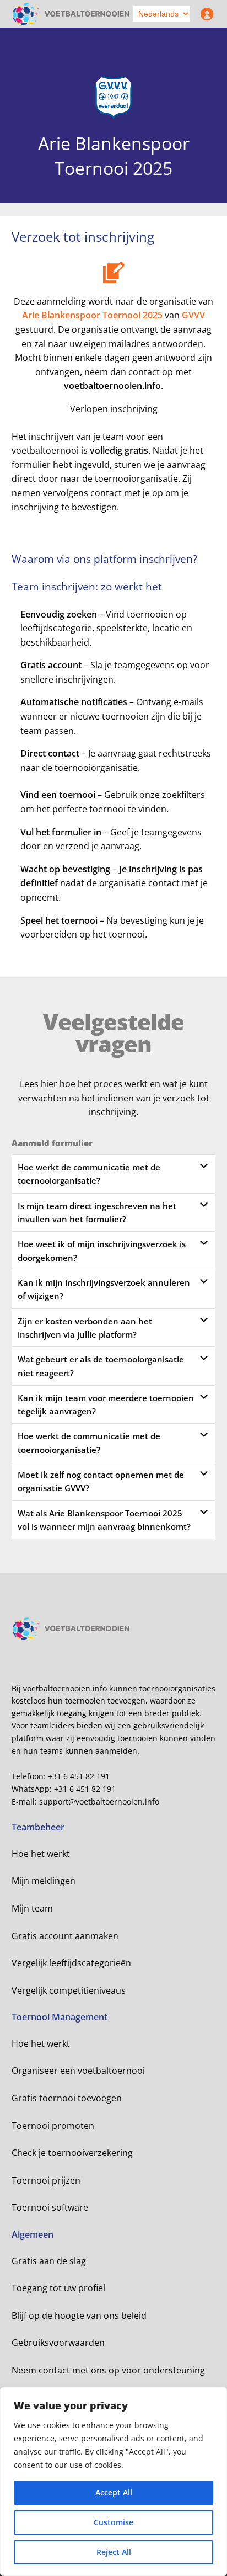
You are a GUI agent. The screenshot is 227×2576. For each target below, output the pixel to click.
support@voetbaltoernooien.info (99, 1801)
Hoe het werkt (41, 1854)
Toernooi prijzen (46, 2180)
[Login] (204, 14)
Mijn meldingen (44, 1881)
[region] (113, 2482)
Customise (113, 2522)
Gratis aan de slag (49, 2261)
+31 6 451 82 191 (79, 1776)
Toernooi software (50, 2207)
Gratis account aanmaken (65, 1936)
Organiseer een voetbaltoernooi (78, 2071)
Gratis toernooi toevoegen (67, 2098)
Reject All (114, 2552)
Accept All (114, 2492)
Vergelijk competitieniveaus (69, 1990)
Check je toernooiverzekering (72, 2153)
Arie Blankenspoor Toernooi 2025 (92, 315)
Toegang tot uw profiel (58, 2288)
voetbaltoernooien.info (112, 386)
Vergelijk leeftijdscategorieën (71, 1963)
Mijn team (32, 1908)
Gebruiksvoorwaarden (58, 2343)
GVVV (193, 315)
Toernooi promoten (53, 2126)
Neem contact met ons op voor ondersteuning (108, 2370)
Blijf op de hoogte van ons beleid (79, 2316)
